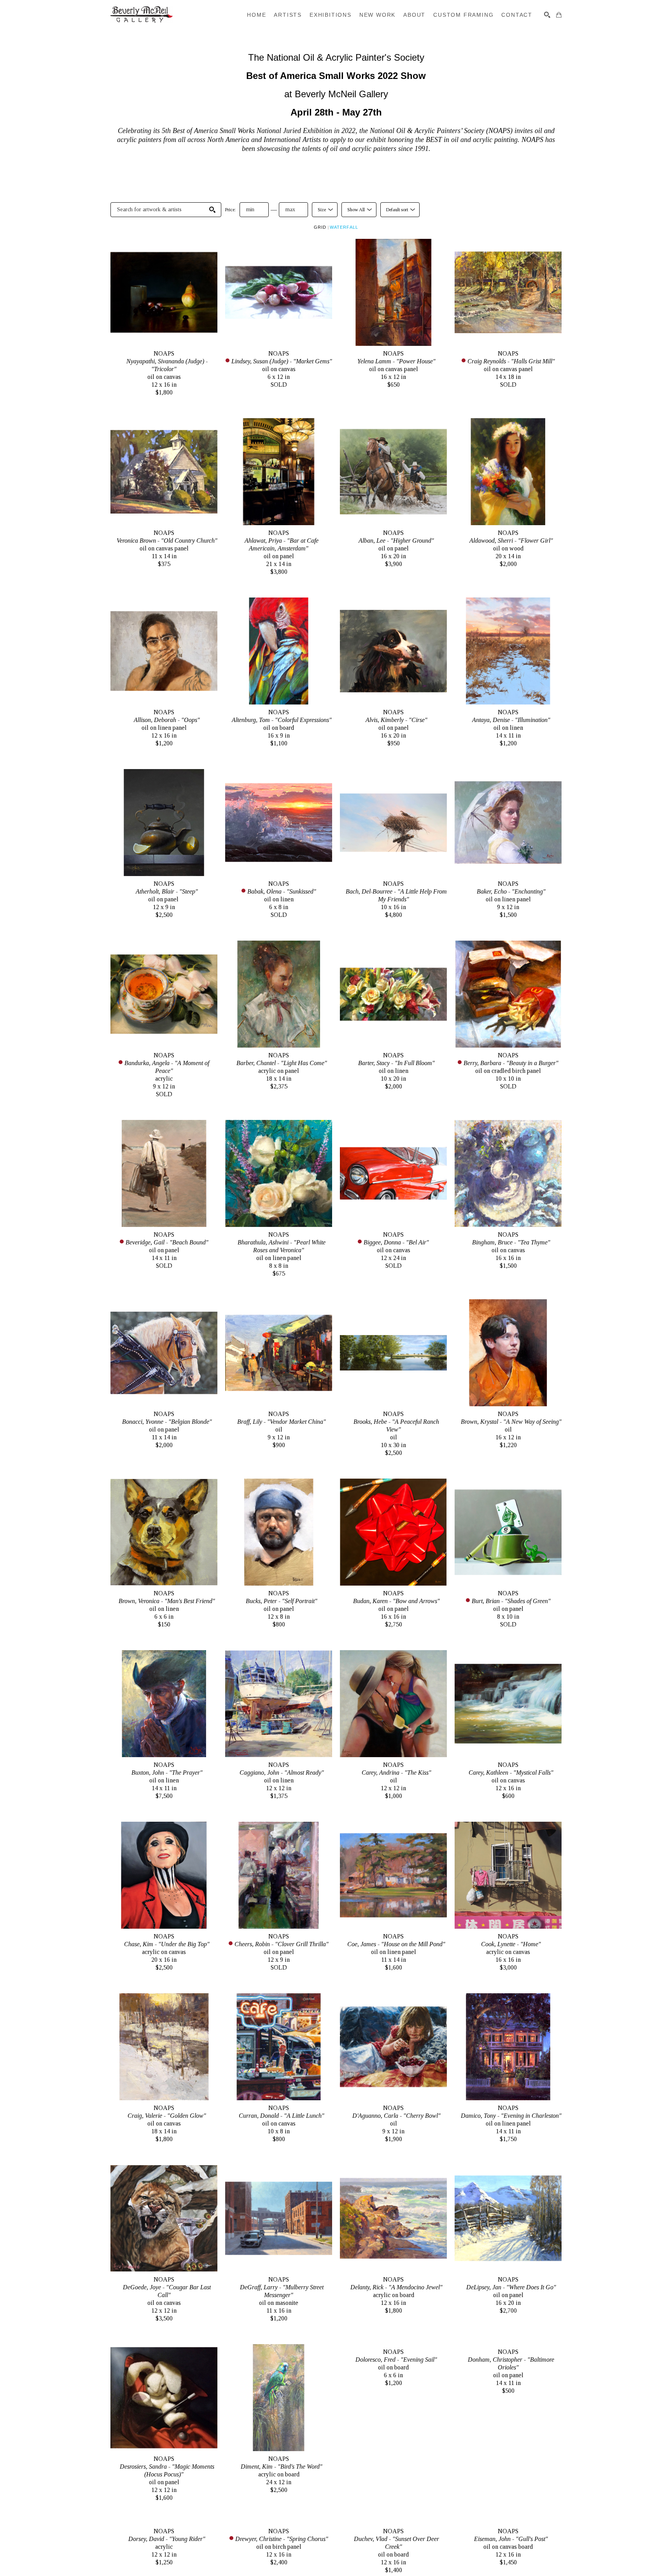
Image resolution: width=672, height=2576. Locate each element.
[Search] (547, 15)
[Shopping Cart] (559, 15)
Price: (230, 210)
